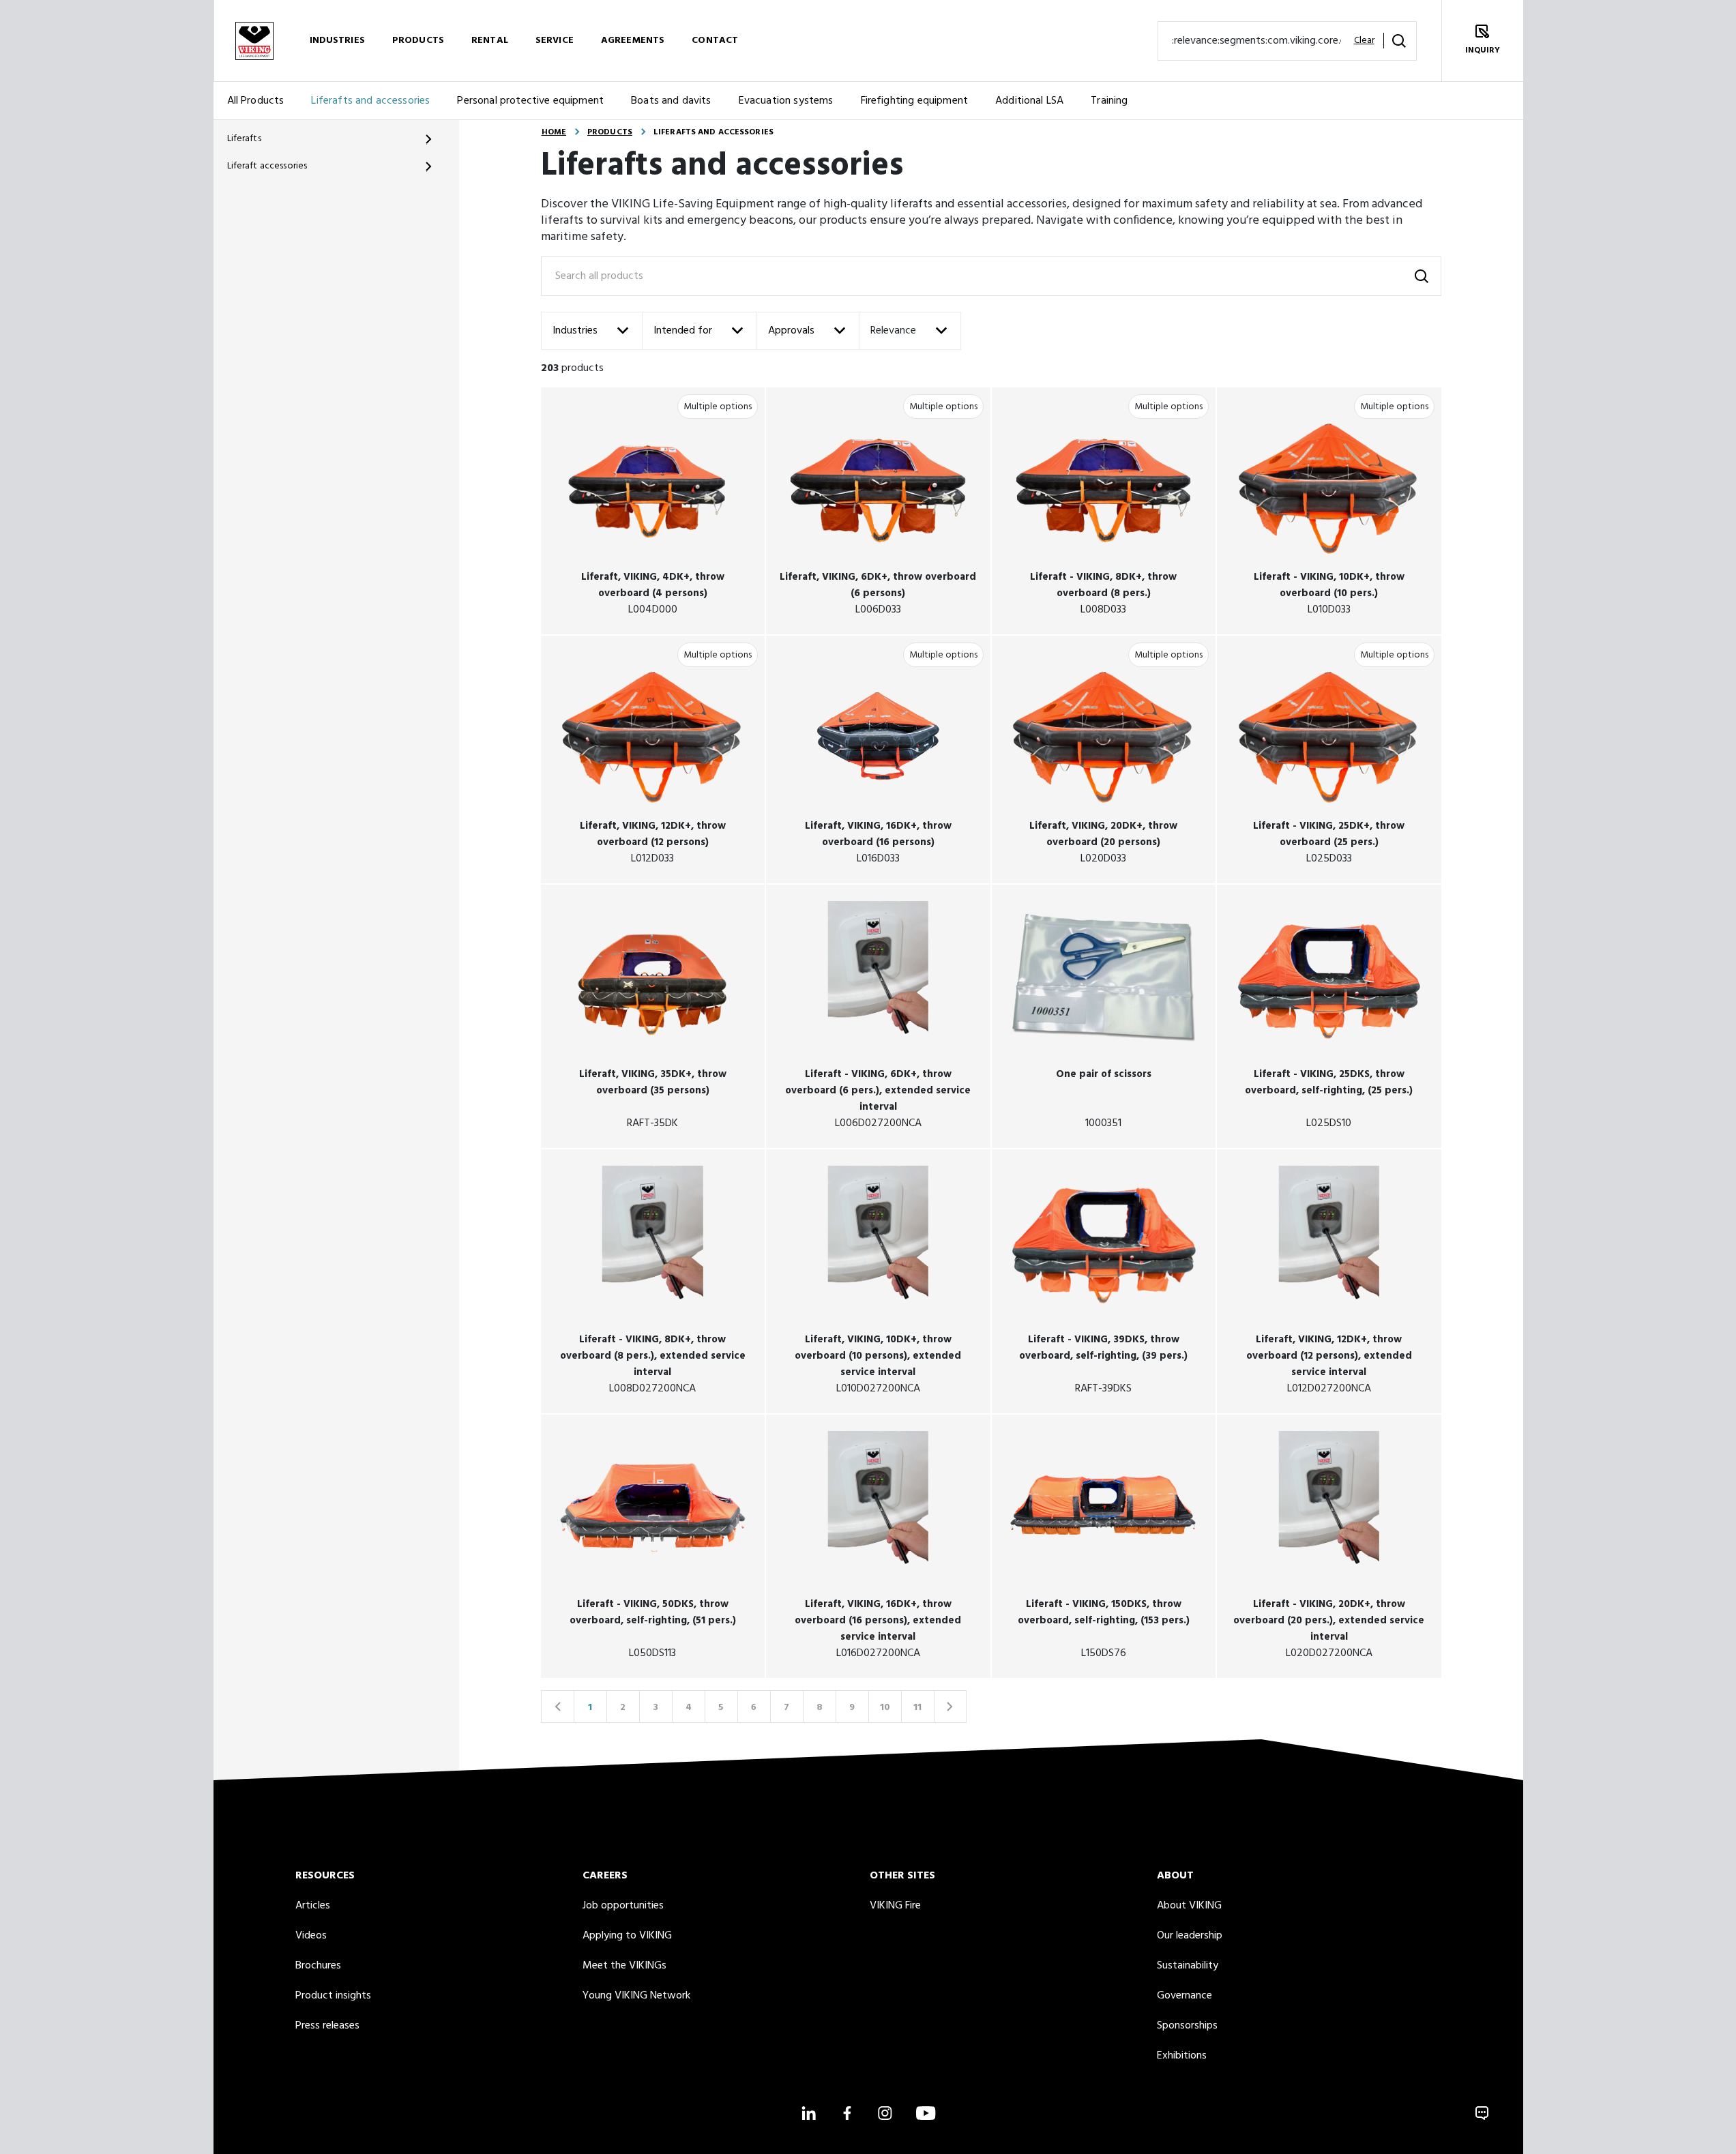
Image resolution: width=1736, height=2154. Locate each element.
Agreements (633, 41)
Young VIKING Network (636, 1996)
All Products (256, 101)
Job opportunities (623, 1906)
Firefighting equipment (915, 101)
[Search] (1399, 41)
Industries (337, 41)
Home (554, 132)
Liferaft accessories (267, 166)
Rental (490, 41)
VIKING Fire (895, 1906)
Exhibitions (1182, 2056)
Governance (1185, 1996)
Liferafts (244, 139)
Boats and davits (671, 101)
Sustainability (1188, 1966)
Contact (715, 41)
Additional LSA (1029, 101)
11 (917, 1708)
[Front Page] (254, 41)
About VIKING (1189, 1906)
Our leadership (1190, 1936)
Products (418, 41)
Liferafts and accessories (370, 101)
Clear (1364, 41)
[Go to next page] (950, 1707)
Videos (311, 1936)
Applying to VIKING (627, 1936)
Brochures (318, 1966)
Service (555, 41)
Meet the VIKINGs (624, 1966)
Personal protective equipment (530, 101)
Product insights (333, 1996)
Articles (313, 1906)
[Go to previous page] (557, 1707)
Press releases (327, 2026)
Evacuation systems (786, 101)
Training (1109, 101)
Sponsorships (1187, 2026)
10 (885, 1708)
